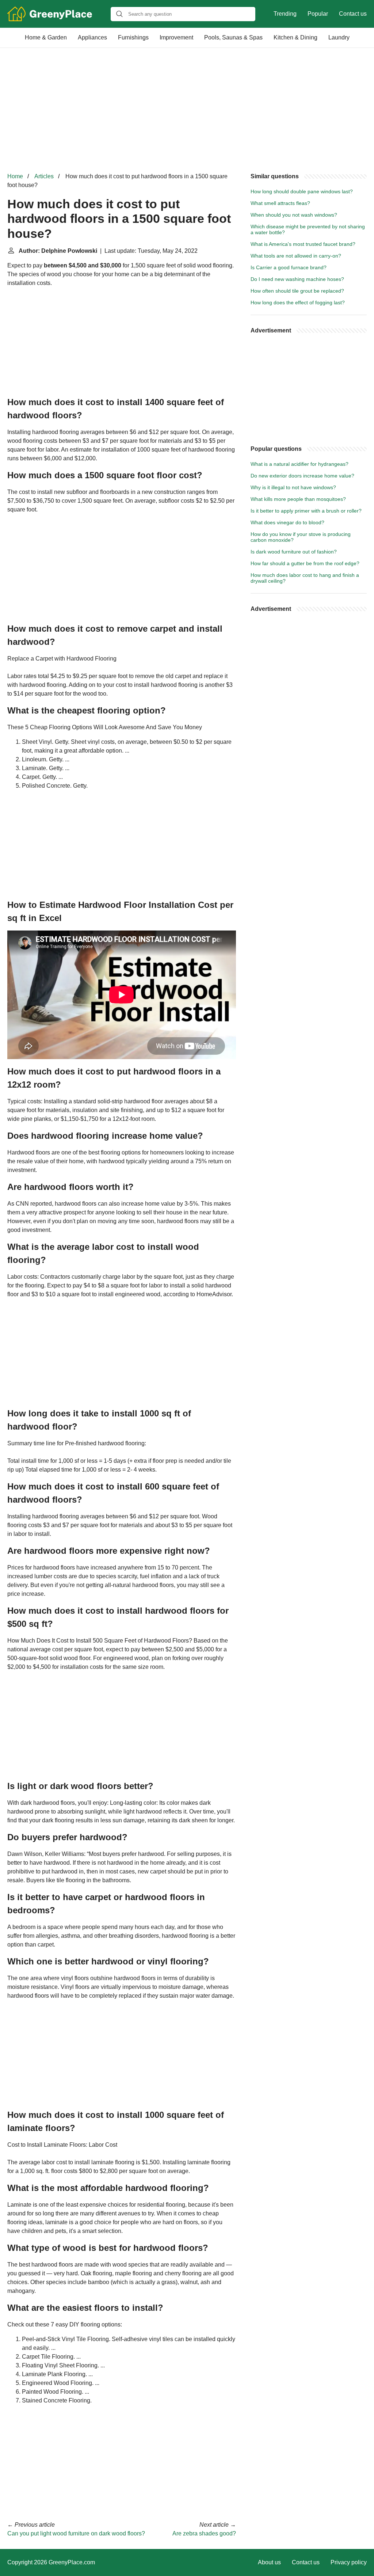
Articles (44, 176)
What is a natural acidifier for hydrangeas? (299, 464)
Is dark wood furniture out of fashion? (294, 552)
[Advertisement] (187, 110)
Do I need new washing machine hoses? (297, 279)
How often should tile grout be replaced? (297, 291)
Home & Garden (46, 37)
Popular (318, 14)
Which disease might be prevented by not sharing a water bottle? (308, 229)
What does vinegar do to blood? (287, 522)
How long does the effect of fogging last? (298, 303)
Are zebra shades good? (204, 2533)
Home (15, 176)
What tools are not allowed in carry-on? (296, 256)
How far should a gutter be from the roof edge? (305, 563)
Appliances (92, 37)
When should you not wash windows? (294, 215)
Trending (285, 14)
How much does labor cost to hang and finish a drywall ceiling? (305, 578)
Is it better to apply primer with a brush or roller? (306, 511)
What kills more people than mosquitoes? (298, 499)
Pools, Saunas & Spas (233, 37)
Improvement (176, 37)
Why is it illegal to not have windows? (293, 487)
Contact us (353, 14)
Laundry (339, 37)
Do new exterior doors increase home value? (302, 476)
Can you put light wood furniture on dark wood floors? (76, 2533)
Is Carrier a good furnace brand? (289, 267)
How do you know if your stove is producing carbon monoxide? (301, 537)
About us (269, 2562)
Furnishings (133, 37)
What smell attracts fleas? (280, 203)
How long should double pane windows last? (302, 191)
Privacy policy (349, 2562)
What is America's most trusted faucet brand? (303, 244)
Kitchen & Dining (295, 37)
